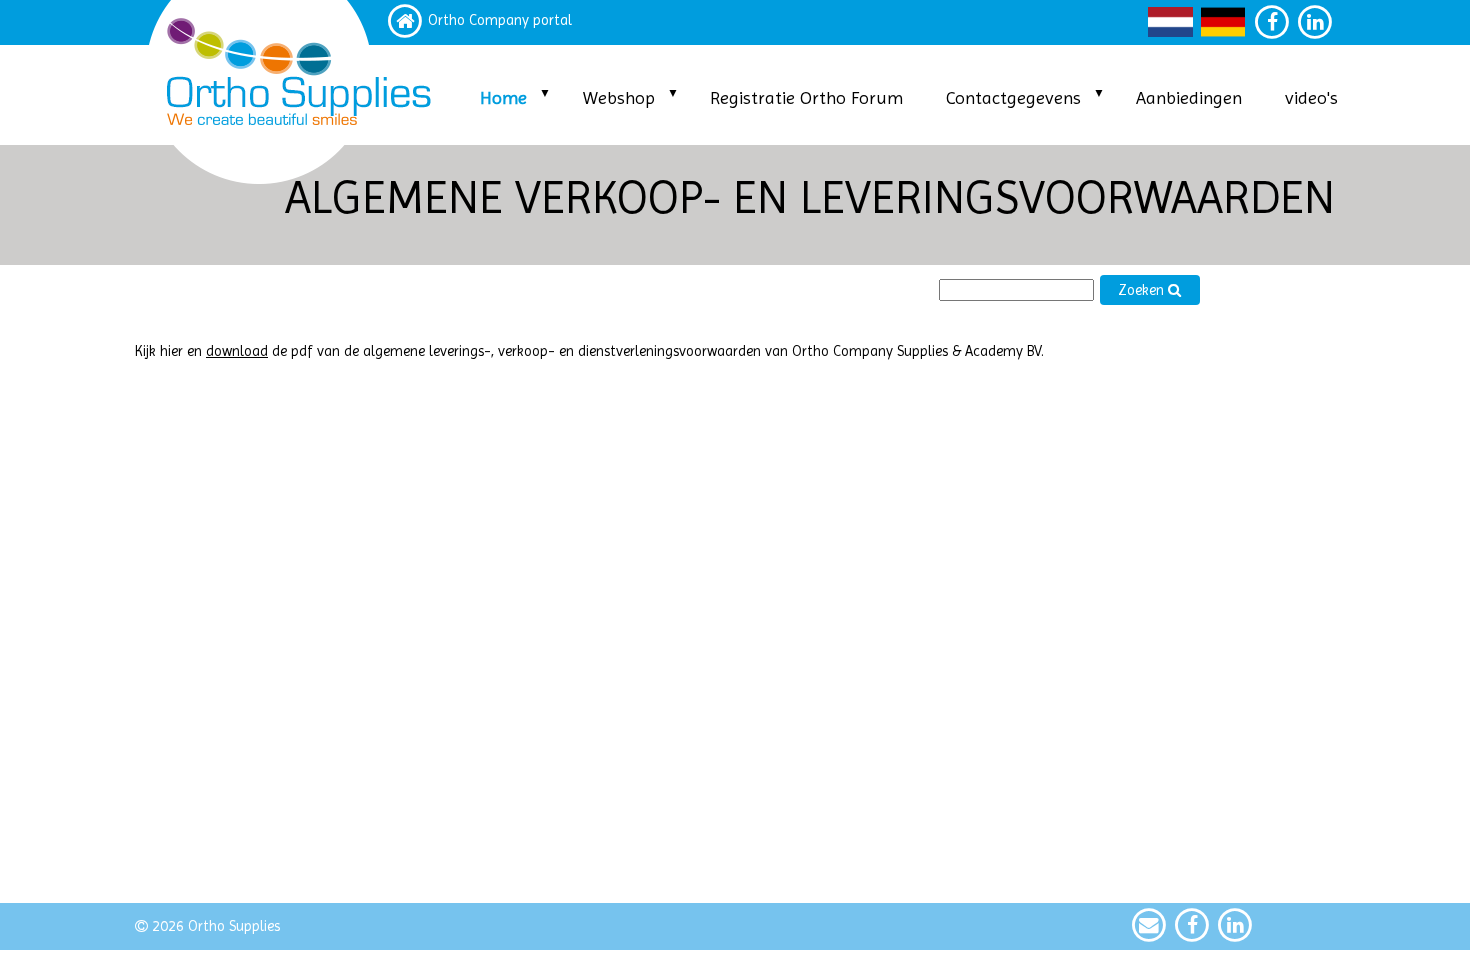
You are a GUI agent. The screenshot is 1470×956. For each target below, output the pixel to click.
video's (1311, 97)
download (237, 351)
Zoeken (1143, 290)
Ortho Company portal (500, 20)
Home (503, 97)
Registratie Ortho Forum (806, 97)
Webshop (619, 97)
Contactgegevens (1013, 97)
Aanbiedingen (1189, 97)
